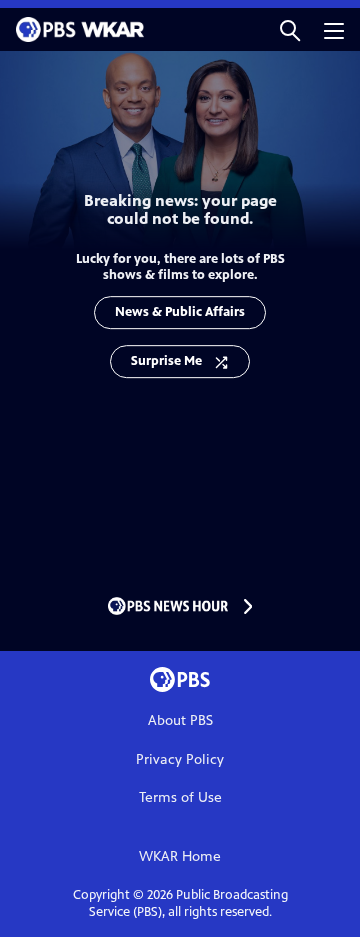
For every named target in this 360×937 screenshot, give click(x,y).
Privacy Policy (180, 759)
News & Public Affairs (180, 312)
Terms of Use (180, 797)
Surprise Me (166, 361)
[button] (290, 29)
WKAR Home (180, 856)
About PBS (180, 720)
